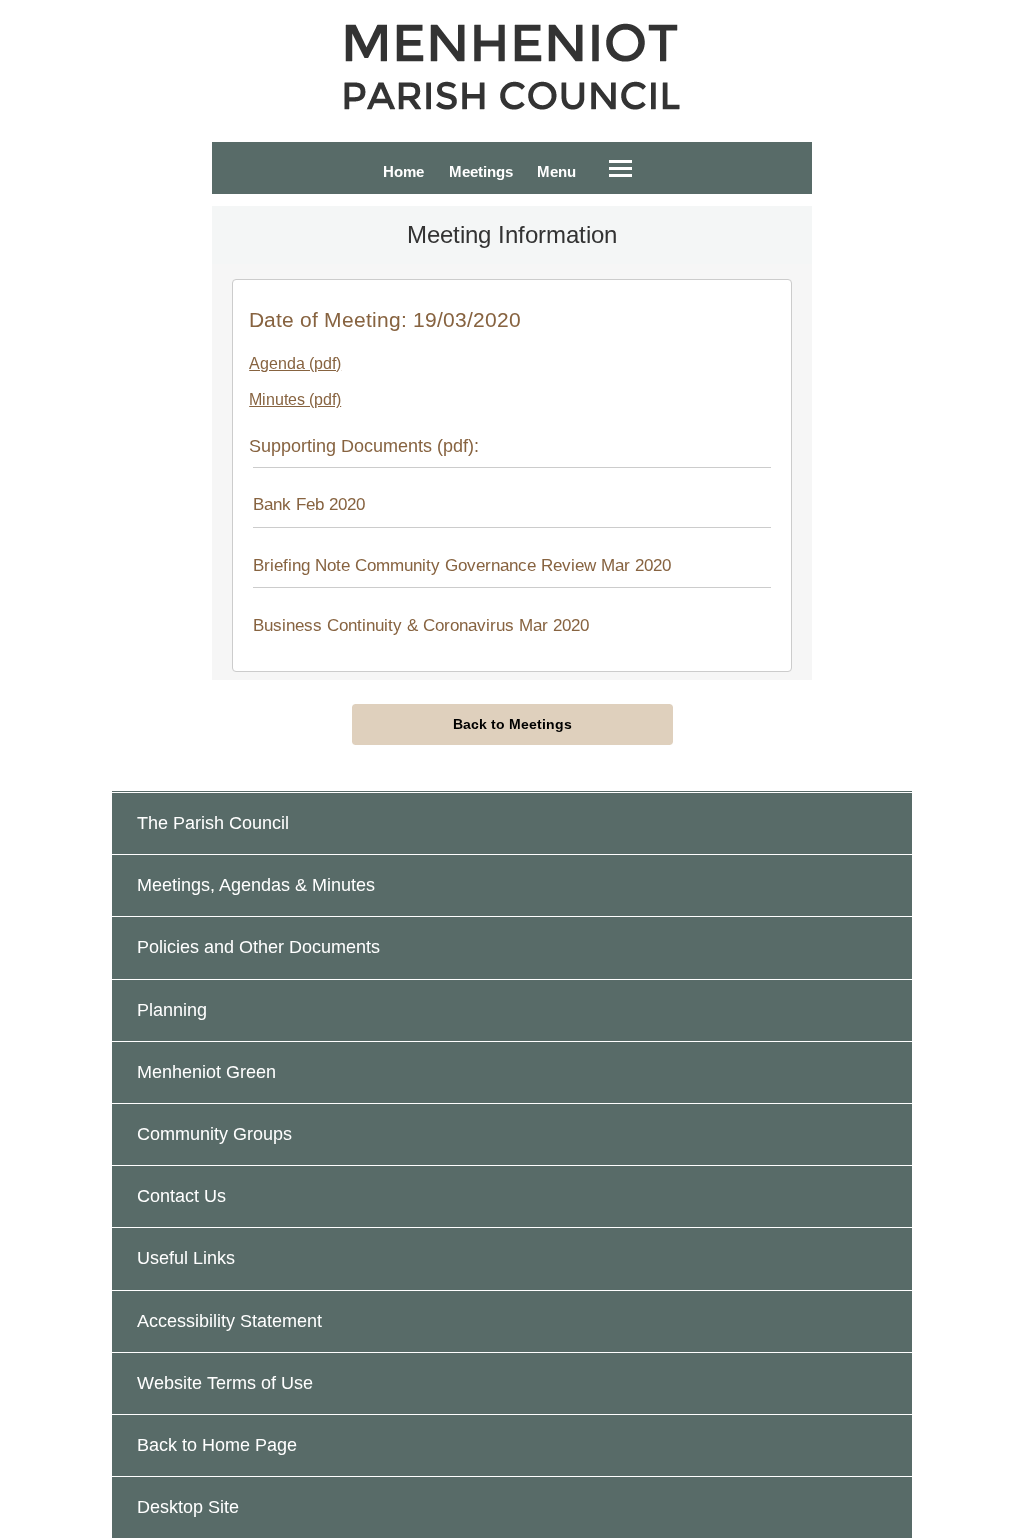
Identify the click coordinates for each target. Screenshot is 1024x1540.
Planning (172, 1010)
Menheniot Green (206, 1072)
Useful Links (186, 1258)
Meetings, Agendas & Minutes (256, 885)
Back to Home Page (217, 1445)
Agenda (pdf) (295, 363)
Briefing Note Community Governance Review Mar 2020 (462, 565)
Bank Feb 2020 (309, 505)
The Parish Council (213, 823)
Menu (556, 171)
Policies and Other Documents (258, 947)
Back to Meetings (512, 724)
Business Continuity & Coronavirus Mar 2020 (421, 625)
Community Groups (214, 1134)
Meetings (481, 171)
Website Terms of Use (225, 1383)
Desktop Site (188, 1507)
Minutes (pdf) (295, 399)
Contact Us (181, 1196)
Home (403, 171)
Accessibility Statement (229, 1321)
